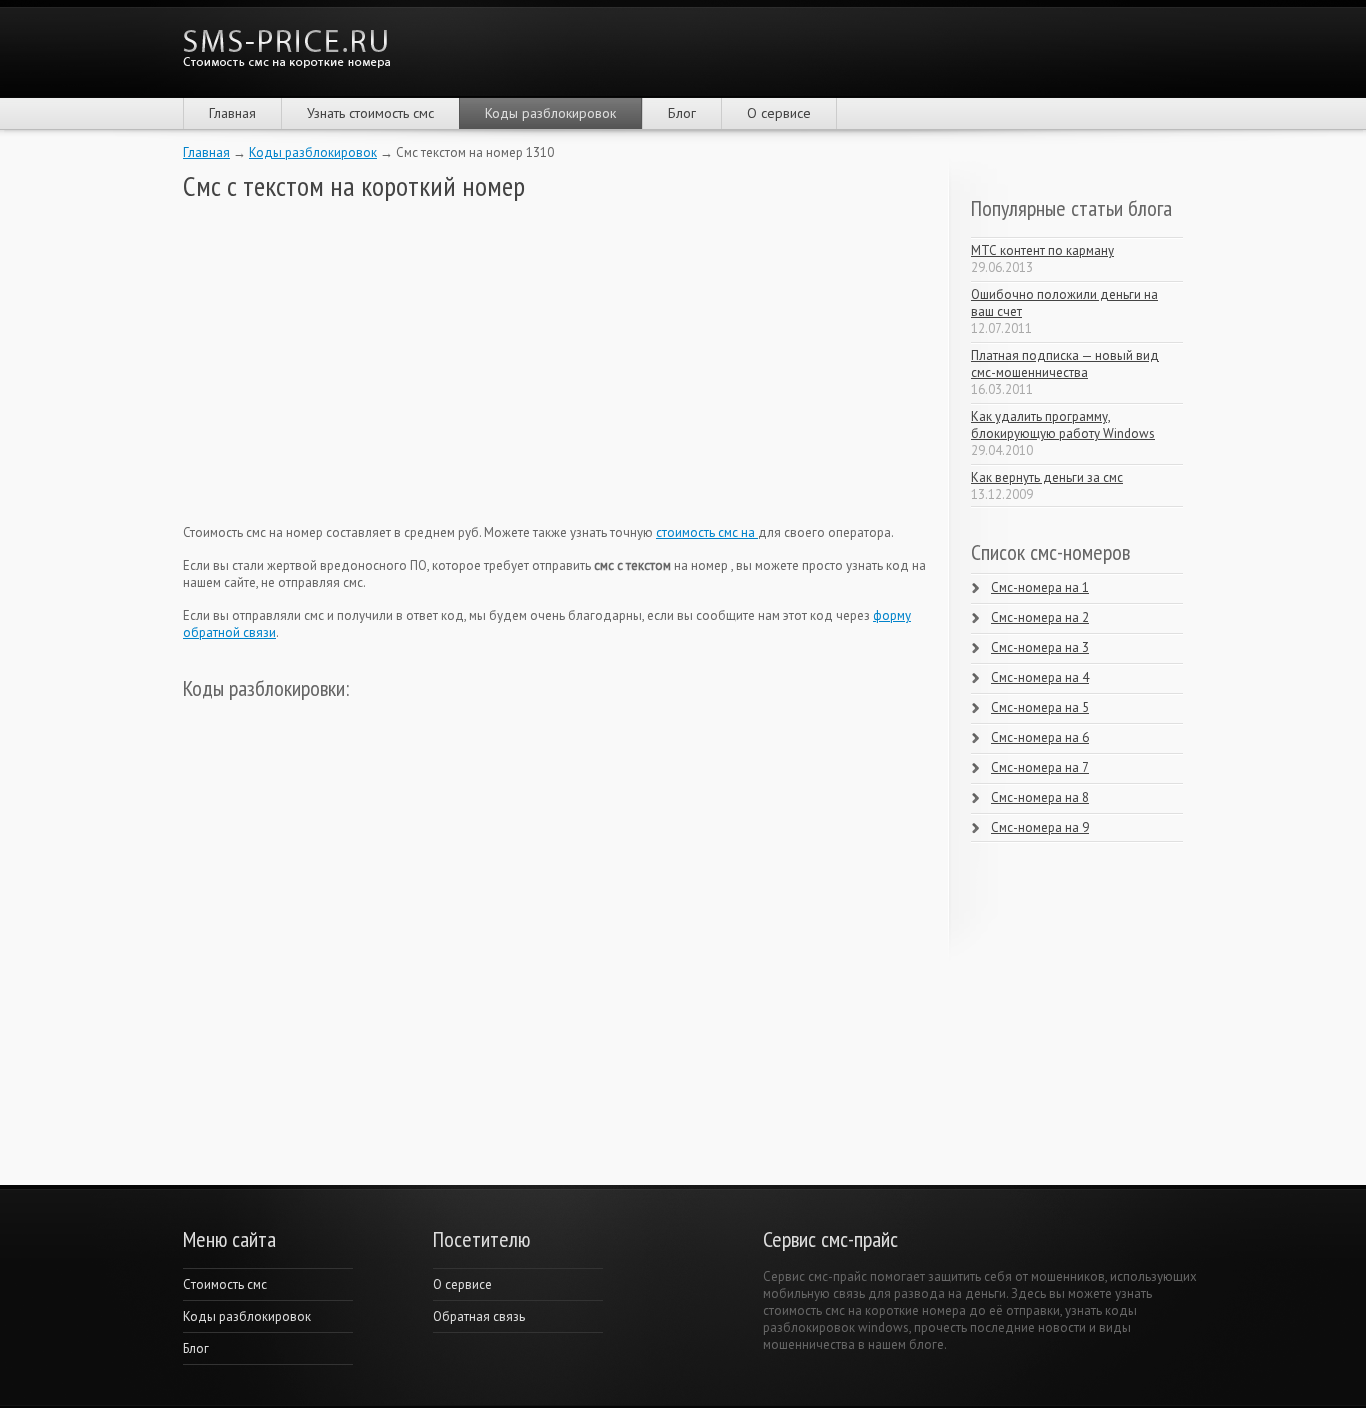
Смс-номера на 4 (1040, 677)
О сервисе (779, 113)
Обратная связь (479, 1316)
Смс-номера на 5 (1040, 707)
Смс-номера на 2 (1040, 617)
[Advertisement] (333, 363)
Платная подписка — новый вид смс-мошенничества (1065, 364)
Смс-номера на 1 (1040, 587)
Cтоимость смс (225, 1284)
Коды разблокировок (550, 113)
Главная (232, 113)
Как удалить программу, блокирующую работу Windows (1063, 425)
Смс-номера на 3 (1040, 647)
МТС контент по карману (1042, 250)
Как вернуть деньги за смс (1047, 477)
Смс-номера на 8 (1040, 797)
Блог (682, 113)
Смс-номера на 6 (1040, 737)
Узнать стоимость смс (370, 113)
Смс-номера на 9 (1040, 827)
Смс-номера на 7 (1040, 767)
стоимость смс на (707, 532)
